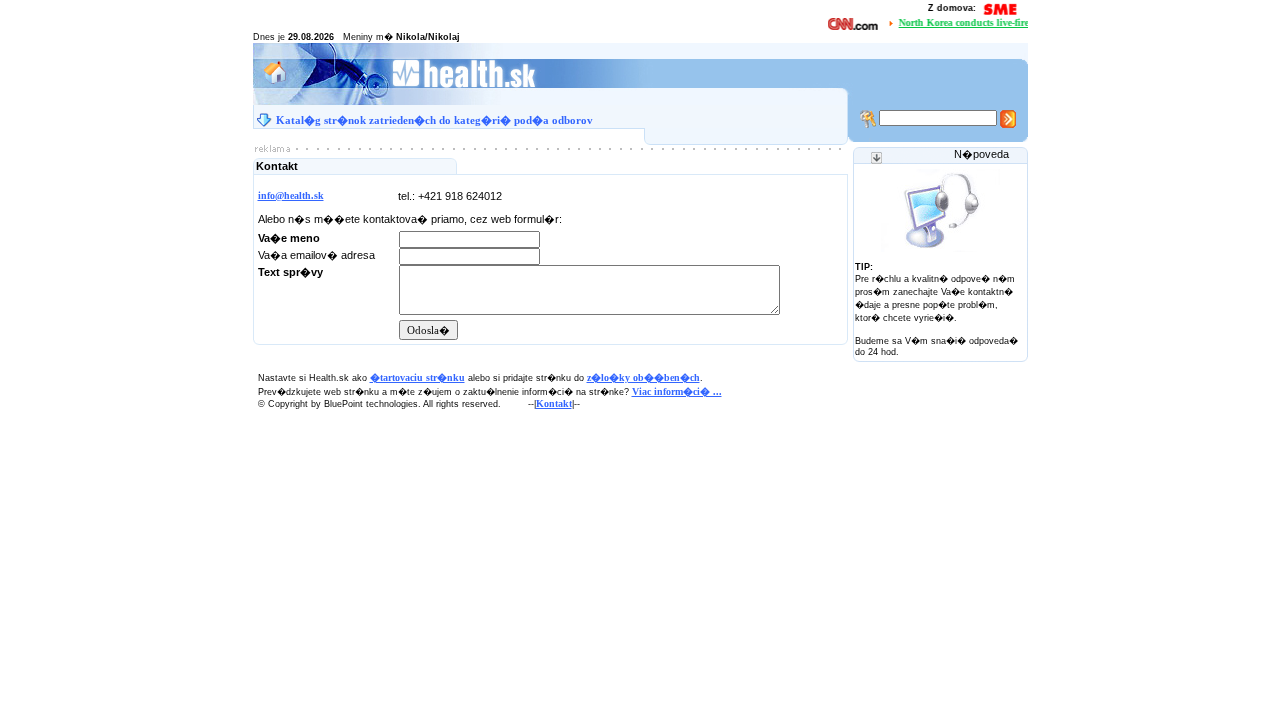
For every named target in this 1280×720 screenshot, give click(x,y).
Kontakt (554, 403)
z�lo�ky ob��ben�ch (643, 377)
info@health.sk (291, 195)
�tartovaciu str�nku (417, 377)
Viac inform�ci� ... (677, 391)
